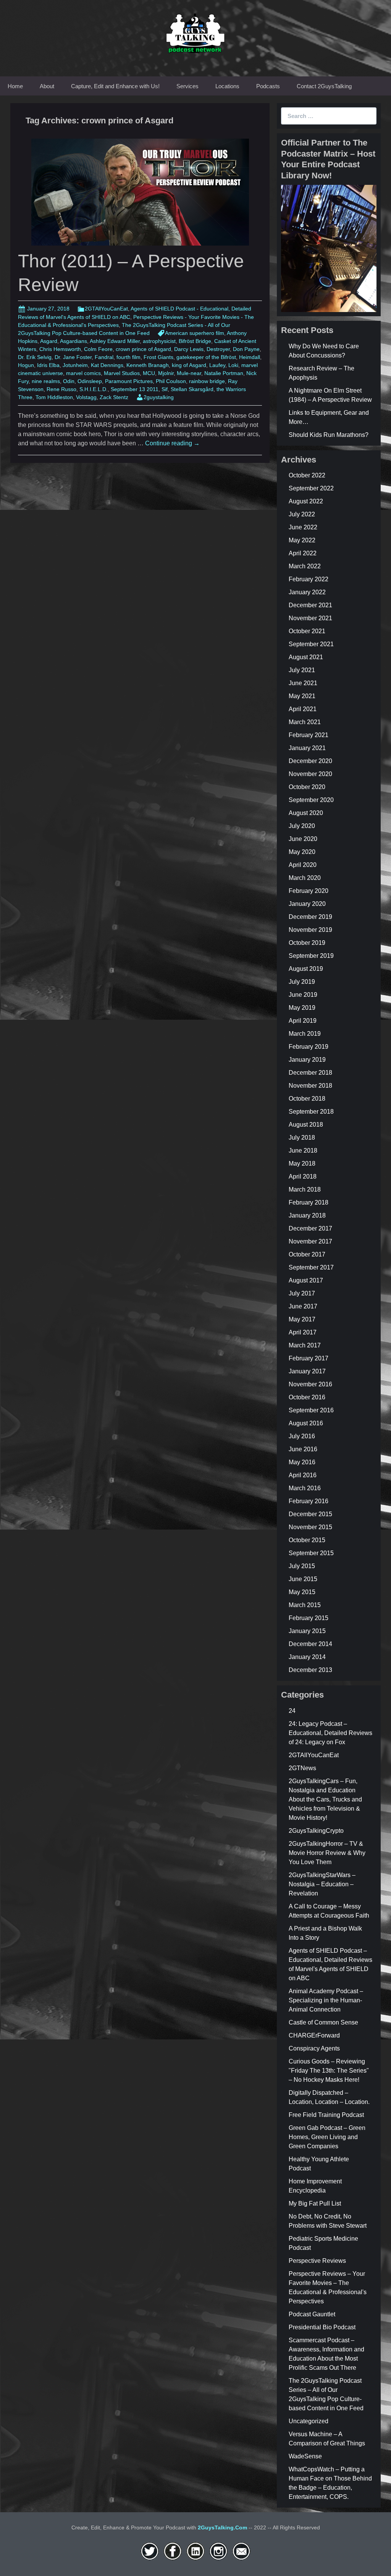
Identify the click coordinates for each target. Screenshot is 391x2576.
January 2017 (307, 1371)
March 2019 (305, 1034)
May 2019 (302, 1008)
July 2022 (302, 514)
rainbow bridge (207, 381)
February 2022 (309, 579)
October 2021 (307, 631)
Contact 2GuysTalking (324, 86)
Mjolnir (166, 373)
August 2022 (306, 501)
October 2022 (307, 475)
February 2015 (309, 1618)
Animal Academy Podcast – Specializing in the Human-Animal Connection (326, 2000)
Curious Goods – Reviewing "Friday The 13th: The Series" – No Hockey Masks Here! (329, 2071)
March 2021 (305, 722)
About (47, 86)
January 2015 (307, 1631)
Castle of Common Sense (323, 2022)
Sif (165, 389)
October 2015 (307, 1540)
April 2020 (303, 865)
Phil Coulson (171, 381)
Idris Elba (48, 365)
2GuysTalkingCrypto (316, 1831)
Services (187, 86)
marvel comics (83, 373)
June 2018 (303, 1151)
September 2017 (311, 1267)
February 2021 (309, 735)
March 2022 (305, 566)
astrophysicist (159, 341)
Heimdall (250, 357)
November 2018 (310, 1086)
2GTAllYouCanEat (106, 309)
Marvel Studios (122, 373)
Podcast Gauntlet (312, 2314)
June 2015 (303, 1579)
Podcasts (268, 86)
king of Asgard (189, 365)
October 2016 (307, 1397)
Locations (227, 86)
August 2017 (306, 1280)
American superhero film (195, 333)
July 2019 (302, 982)
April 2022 (303, 553)
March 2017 (305, 1345)
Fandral (104, 357)
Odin (69, 381)
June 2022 (303, 527)
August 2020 (306, 813)
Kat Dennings (107, 365)
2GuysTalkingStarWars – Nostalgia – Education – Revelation (322, 1884)
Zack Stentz (114, 397)
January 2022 (307, 592)
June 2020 (303, 839)
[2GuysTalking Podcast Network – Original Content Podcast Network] (195, 32)
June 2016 (303, 1449)
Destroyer (218, 349)
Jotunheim (75, 365)
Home (15, 86)
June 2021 (303, 683)
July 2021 (302, 670)
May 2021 (302, 696)
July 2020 (302, 826)
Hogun (26, 365)
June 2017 (303, 1306)
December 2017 (310, 1228)
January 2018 (307, 1215)
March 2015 (305, 1605)
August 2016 (306, 1423)
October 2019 (307, 943)
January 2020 (307, 904)
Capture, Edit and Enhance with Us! (115, 86)
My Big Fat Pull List (315, 2203)
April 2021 (303, 709)
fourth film (128, 357)
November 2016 (310, 1384)
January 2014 (307, 1657)
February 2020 (309, 891)
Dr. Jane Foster (73, 357)
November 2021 (310, 618)
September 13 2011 (135, 389)
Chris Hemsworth (60, 349)
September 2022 (311, 488)
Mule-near (189, 373)
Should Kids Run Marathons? (329, 435)
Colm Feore (98, 349)
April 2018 (303, 1176)
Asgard (49, 341)
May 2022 (302, 540)
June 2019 (303, 995)
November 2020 (310, 774)
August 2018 (306, 1125)
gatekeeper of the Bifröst (206, 357)
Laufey (217, 365)
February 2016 (309, 1501)
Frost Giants (158, 357)
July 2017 (302, 1293)
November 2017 (310, 1241)
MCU (149, 373)
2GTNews (302, 1768)
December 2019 (310, 917)
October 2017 (307, 1254)
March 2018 (305, 1189)
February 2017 (309, 1358)
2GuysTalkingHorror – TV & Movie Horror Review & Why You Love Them (327, 1853)
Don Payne (246, 349)
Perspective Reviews (317, 2261)
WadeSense (305, 2456)
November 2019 (310, 930)
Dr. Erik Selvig (35, 357)
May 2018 (302, 1163)
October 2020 (307, 787)
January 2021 (307, 748)
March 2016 (305, 1488)
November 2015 (310, 1527)
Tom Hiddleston (54, 397)
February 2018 (309, 1202)
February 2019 (309, 1047)
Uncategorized (309, 2421)
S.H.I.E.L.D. (94, 389)
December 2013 (310, 1670)
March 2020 (305, 878)
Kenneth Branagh (148, 365)
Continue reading (172, 443)
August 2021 (306, 657)
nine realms (46, 381)
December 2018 (310, 1073)
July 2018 (302, 1138)
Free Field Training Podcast (326, 2115)
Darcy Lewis (189, 349)
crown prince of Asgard (143, 349)
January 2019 (307, 1060)
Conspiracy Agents (314, 2048)
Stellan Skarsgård (192, 389)
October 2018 (307, 1099)
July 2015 (302, 1566)
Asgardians (74, 341)
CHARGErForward (314, 2035)
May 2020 (302, 852)
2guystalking (159, 397)
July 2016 (302, 1436)
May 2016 (302, 1462)
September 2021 (311, 644)
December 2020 (310, 761)
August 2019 (306, 969)
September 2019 (311, 956)
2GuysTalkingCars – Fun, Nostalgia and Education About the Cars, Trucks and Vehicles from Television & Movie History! (325, 1799)
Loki (233, 365)
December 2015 (310, 1514)
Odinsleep (90, 381)
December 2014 (310, 1644)
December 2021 (310, 605)
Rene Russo (61, 389)
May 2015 (302, 1592)
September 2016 (311, 1410)
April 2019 (303, 1021)
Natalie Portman (224, 373)
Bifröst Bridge (195, 341)
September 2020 (311, 800)
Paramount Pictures (129, 381)
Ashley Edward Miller (115, 341)
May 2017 (302, 1319)
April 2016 (303, 1475)
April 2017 (303, 1332)
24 (292, 1711)
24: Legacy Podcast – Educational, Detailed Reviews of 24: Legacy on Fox (330, 1733)
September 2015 (311, 1553)
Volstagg (86, 397)
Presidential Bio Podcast (322, 2327)
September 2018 (311, 1112)
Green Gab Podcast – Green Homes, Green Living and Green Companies (327, 2137)
